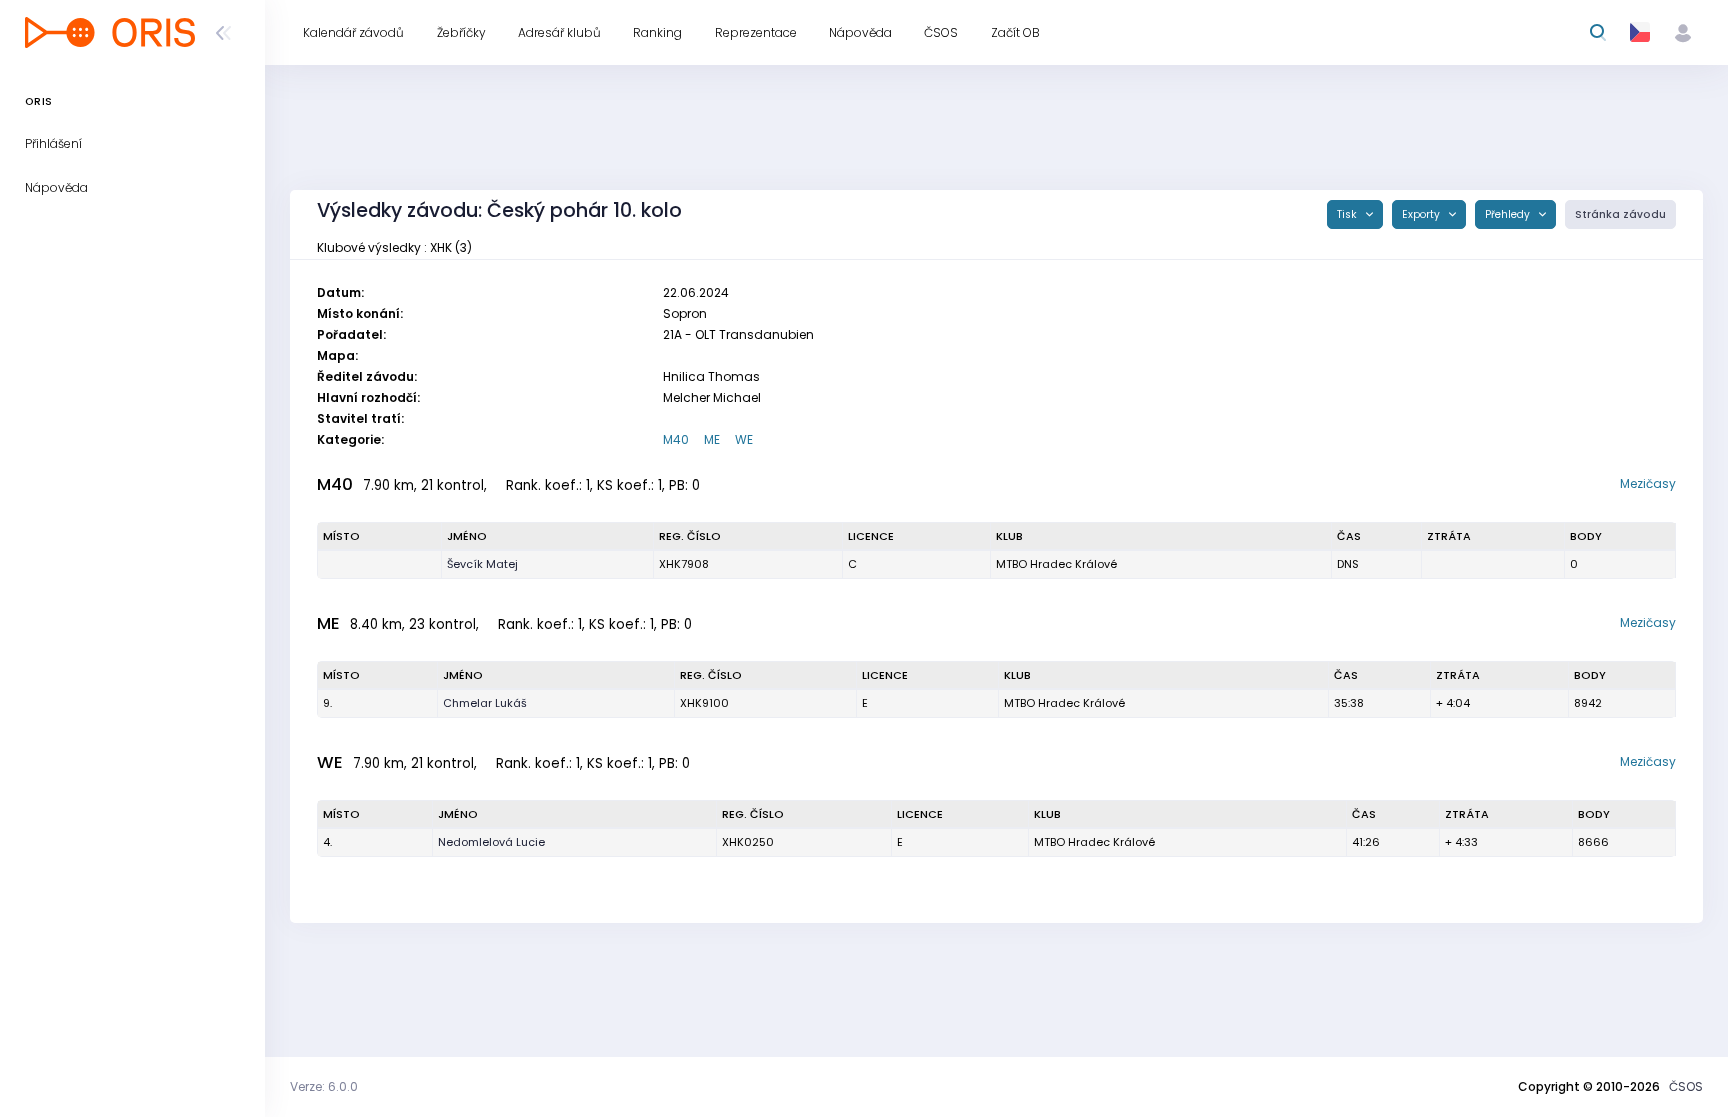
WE (744, 439)
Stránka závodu (1620, 214)
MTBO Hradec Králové (1056, 564)
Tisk (1348, 214)
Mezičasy (1648, 483)
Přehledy (1509, 214)
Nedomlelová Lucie (491, 842)
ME (712, 439)
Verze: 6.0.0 (324, 1086)
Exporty (1422, 214)
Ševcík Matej (482, 564)
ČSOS (1686, 1086)
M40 (676, 439)
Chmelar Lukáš (485, 703)
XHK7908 (684, 564)
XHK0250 (748, 842)
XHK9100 (704, 703)
